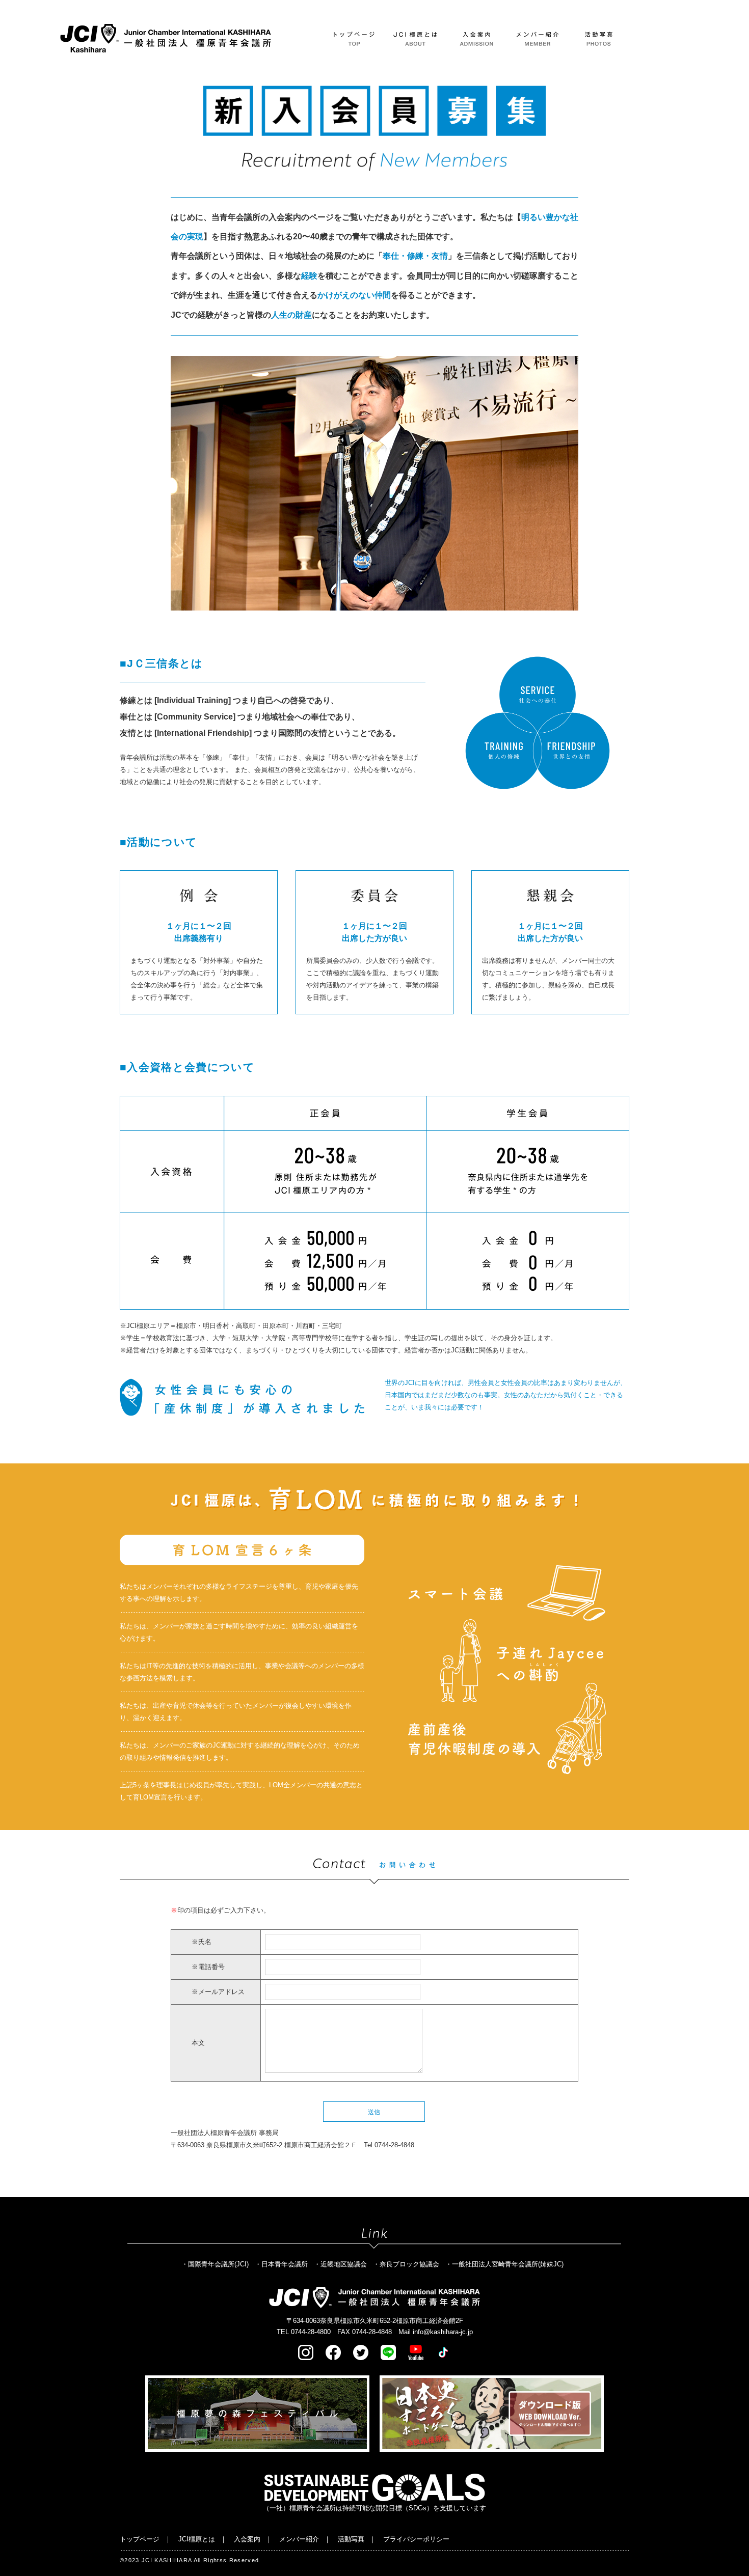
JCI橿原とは (197, 2539)
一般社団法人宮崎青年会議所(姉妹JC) (508, 2264)
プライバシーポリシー (416, 2539)
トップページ (140, 2539)
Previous (163, 483)
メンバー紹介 (299, 2539)
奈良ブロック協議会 (409, 2264)
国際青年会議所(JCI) (218, 2264)
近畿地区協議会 (344, 2264)
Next (586, 483)
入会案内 (247, 2539)
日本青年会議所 (285, 2264)
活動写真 (351, 2539)
